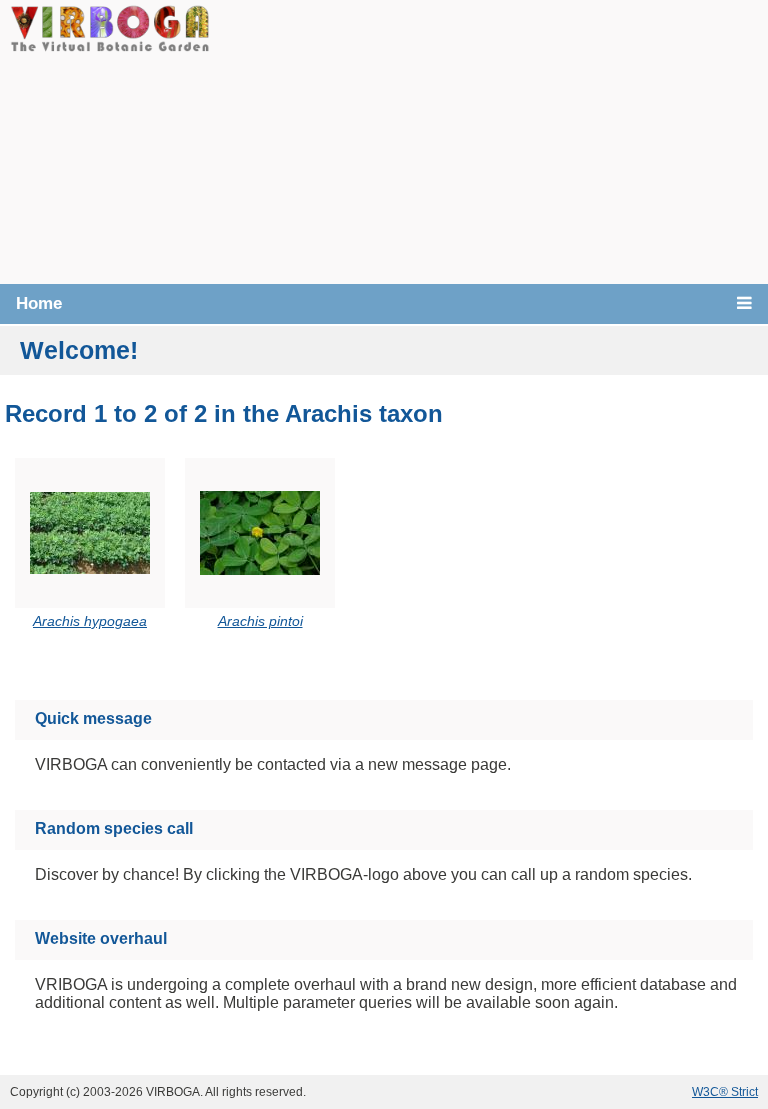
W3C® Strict (725, 1092)
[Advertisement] (489, 140)
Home (39, 303)
